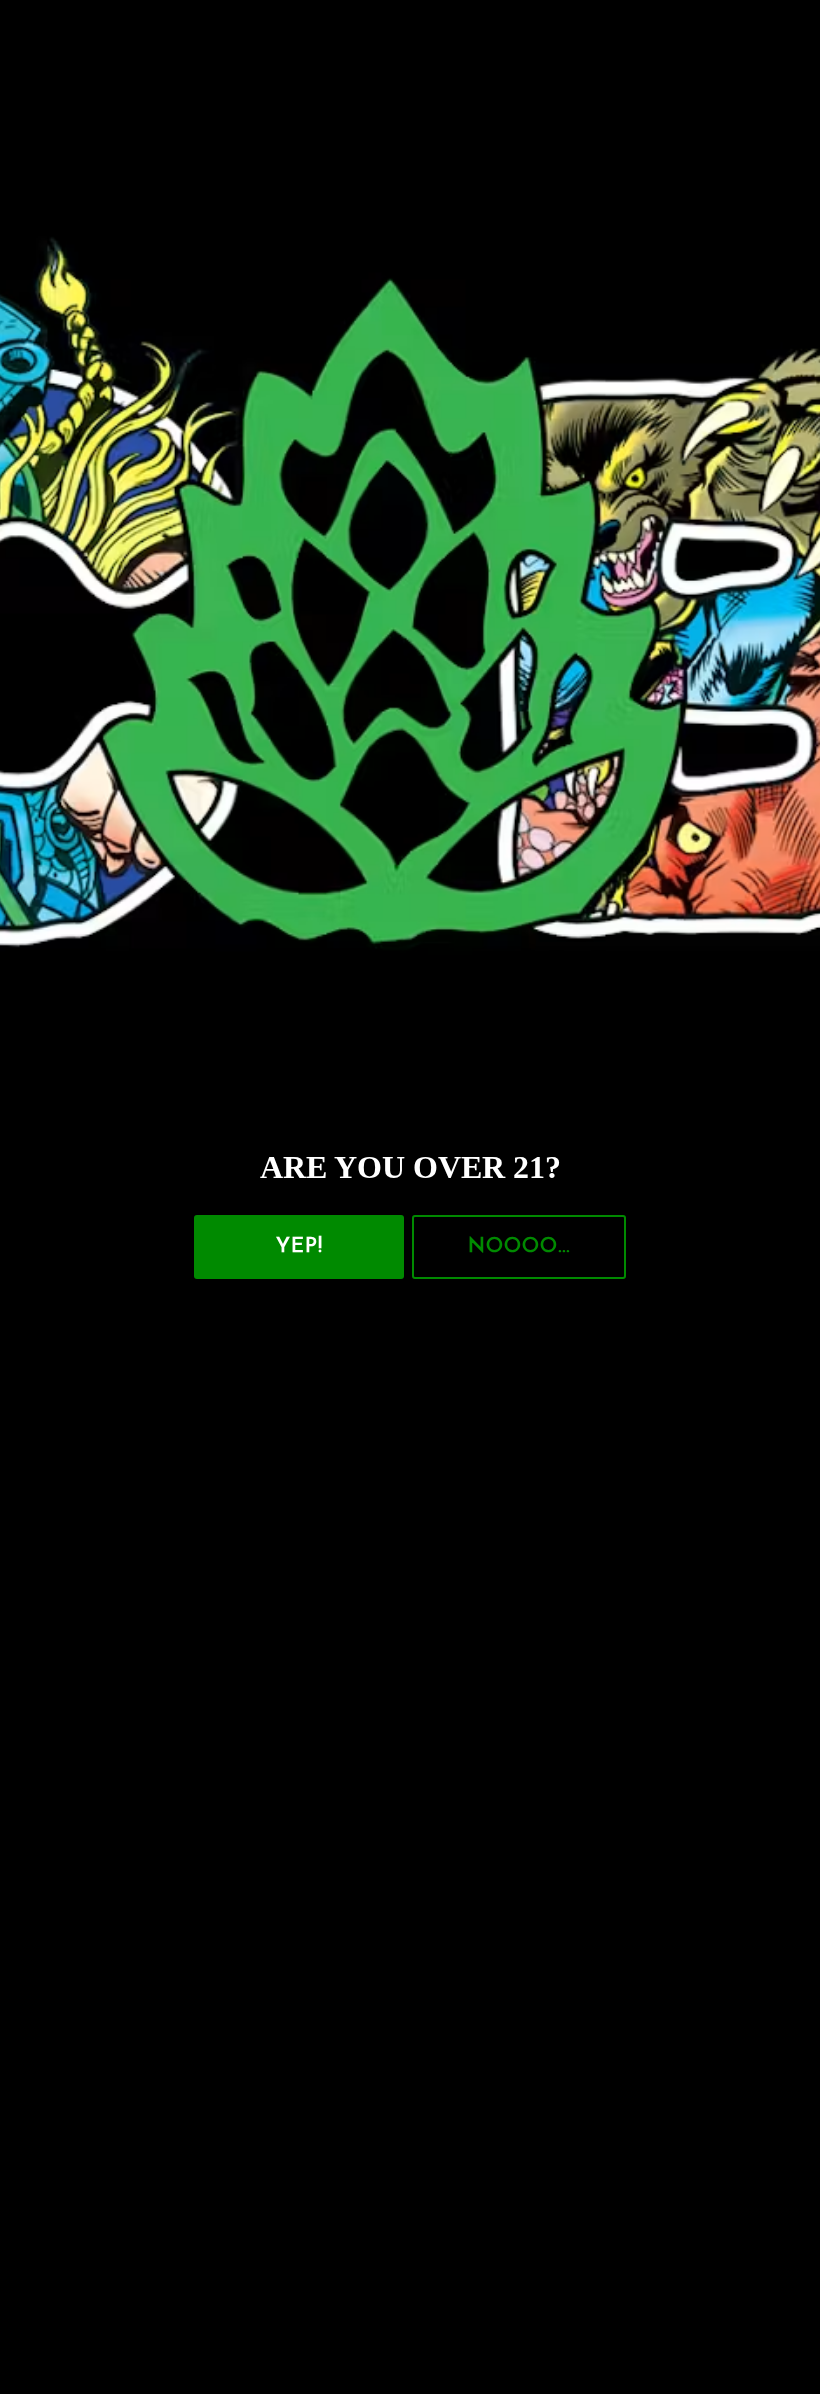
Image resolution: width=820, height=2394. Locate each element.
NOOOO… (519, 1247)
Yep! (299, 1247)
